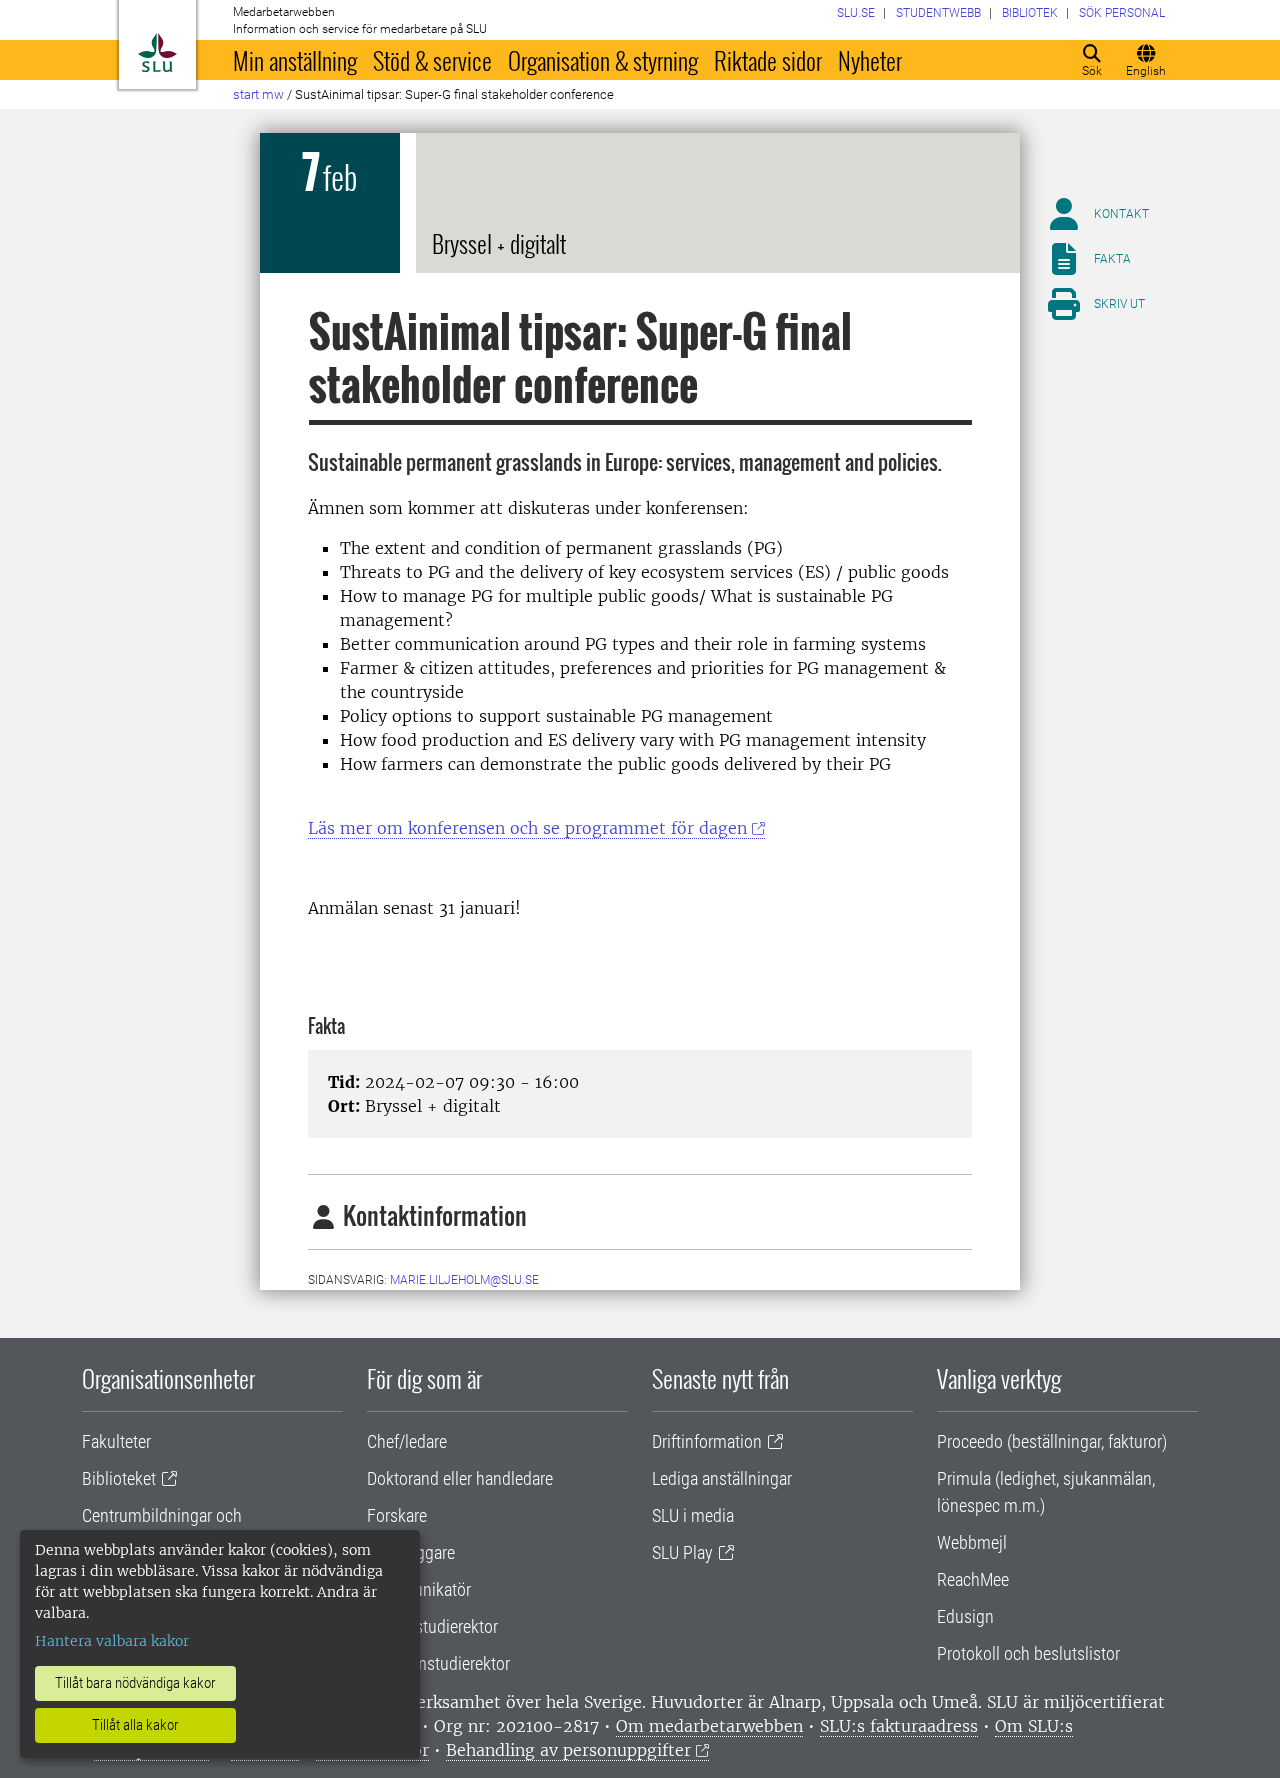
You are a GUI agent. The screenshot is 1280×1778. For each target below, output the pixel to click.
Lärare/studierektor (432, 1626)
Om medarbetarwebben (709, 1726)
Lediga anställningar (722, 1478)
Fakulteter (116, 1441)
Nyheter (870, 60)
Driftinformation (707, 1441)
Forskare (397, 1515)
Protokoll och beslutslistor (1028, 1653)
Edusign (965, 1616)
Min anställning (295, 60)
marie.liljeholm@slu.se (464, 1280)
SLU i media (693, 1515)
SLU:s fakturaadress (899, 1726)
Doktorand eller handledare (460, 1478)
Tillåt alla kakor (135, 1725)
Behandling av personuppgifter (568, 1750)
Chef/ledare (407, 1441)
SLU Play (682, 1552)
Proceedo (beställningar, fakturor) (1052, 1441)
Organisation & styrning (603, 60)
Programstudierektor (438, 1663)
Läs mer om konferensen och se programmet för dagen (527, 828)
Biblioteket (119, 1478)
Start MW (258, 94)
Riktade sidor (768, 60)
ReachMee (973, 1579)
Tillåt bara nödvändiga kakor (135, 1683)
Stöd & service (432, 60)
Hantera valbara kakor (112, 1641)
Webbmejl (972, 1542)
